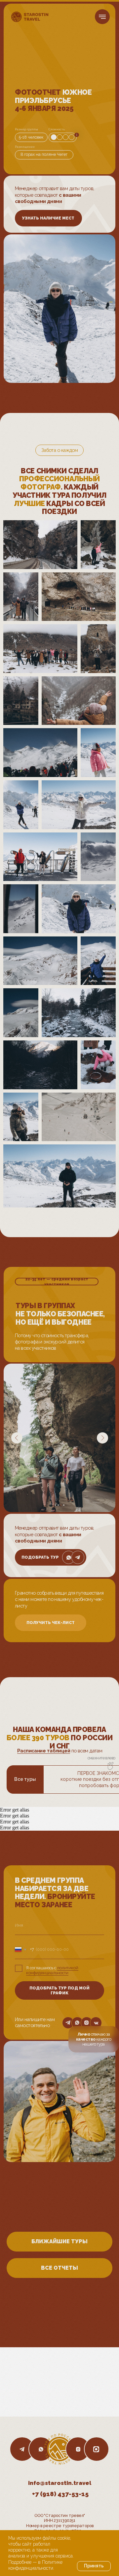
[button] (48, 218)
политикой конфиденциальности (52, 1970)
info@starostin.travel (60, 2483)
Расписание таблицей (44, 1751)
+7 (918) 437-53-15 (60, 2494)
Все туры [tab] (25, 1779)
